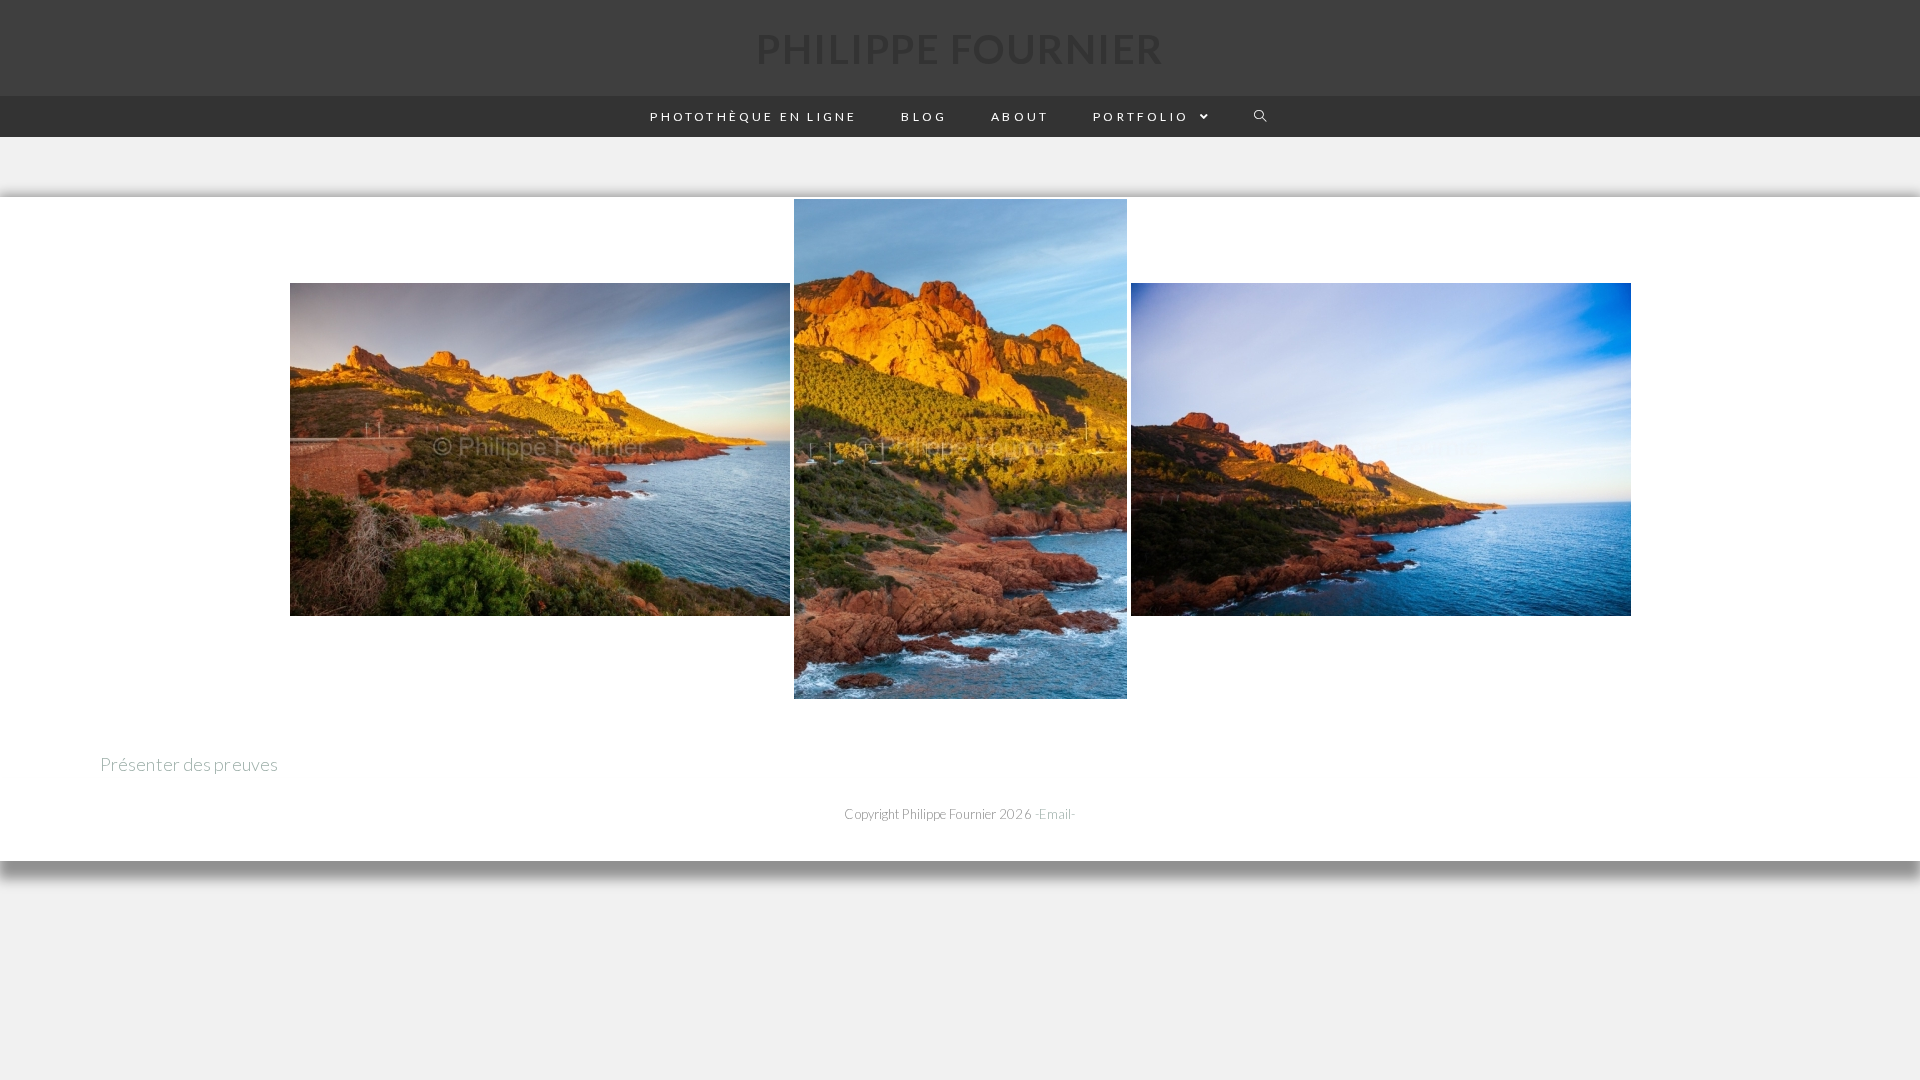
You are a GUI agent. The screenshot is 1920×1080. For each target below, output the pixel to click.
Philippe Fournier (960, 49)
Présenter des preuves (189, 764)
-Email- (1055, 814)
